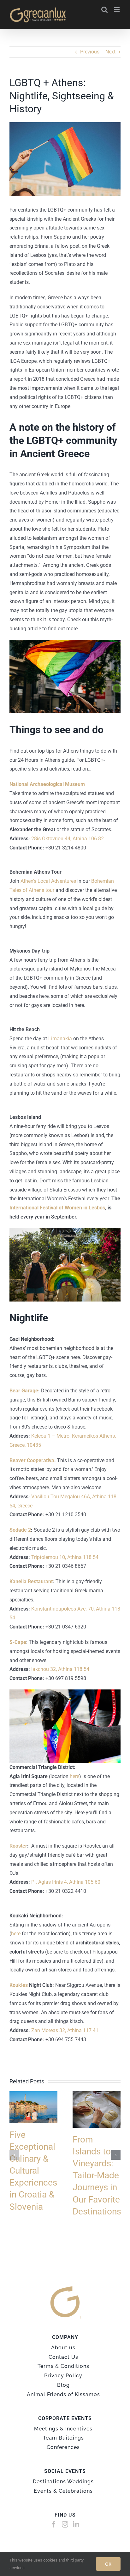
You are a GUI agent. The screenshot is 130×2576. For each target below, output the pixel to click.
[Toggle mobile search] (104, 10)
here (74, 1776)
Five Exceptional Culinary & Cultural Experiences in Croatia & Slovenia (33, 2171)
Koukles (19, 1985)
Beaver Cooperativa (32, 1460)
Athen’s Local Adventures (48, 881)
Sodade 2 (20, 1530)
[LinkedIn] (76, 2524)
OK (108, 2564)
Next (110, 52)
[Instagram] (65, 2524)
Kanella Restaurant (31, 1581)
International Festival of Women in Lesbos (57, 1208)
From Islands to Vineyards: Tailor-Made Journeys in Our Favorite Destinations (97, 2175)
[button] (14, 2155)
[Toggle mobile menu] (117, 10)
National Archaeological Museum (47, 784)
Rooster (18, 1846)
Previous (90, 52)
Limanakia (60, 1039)
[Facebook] (54, 2524)
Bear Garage (24, 1391)
